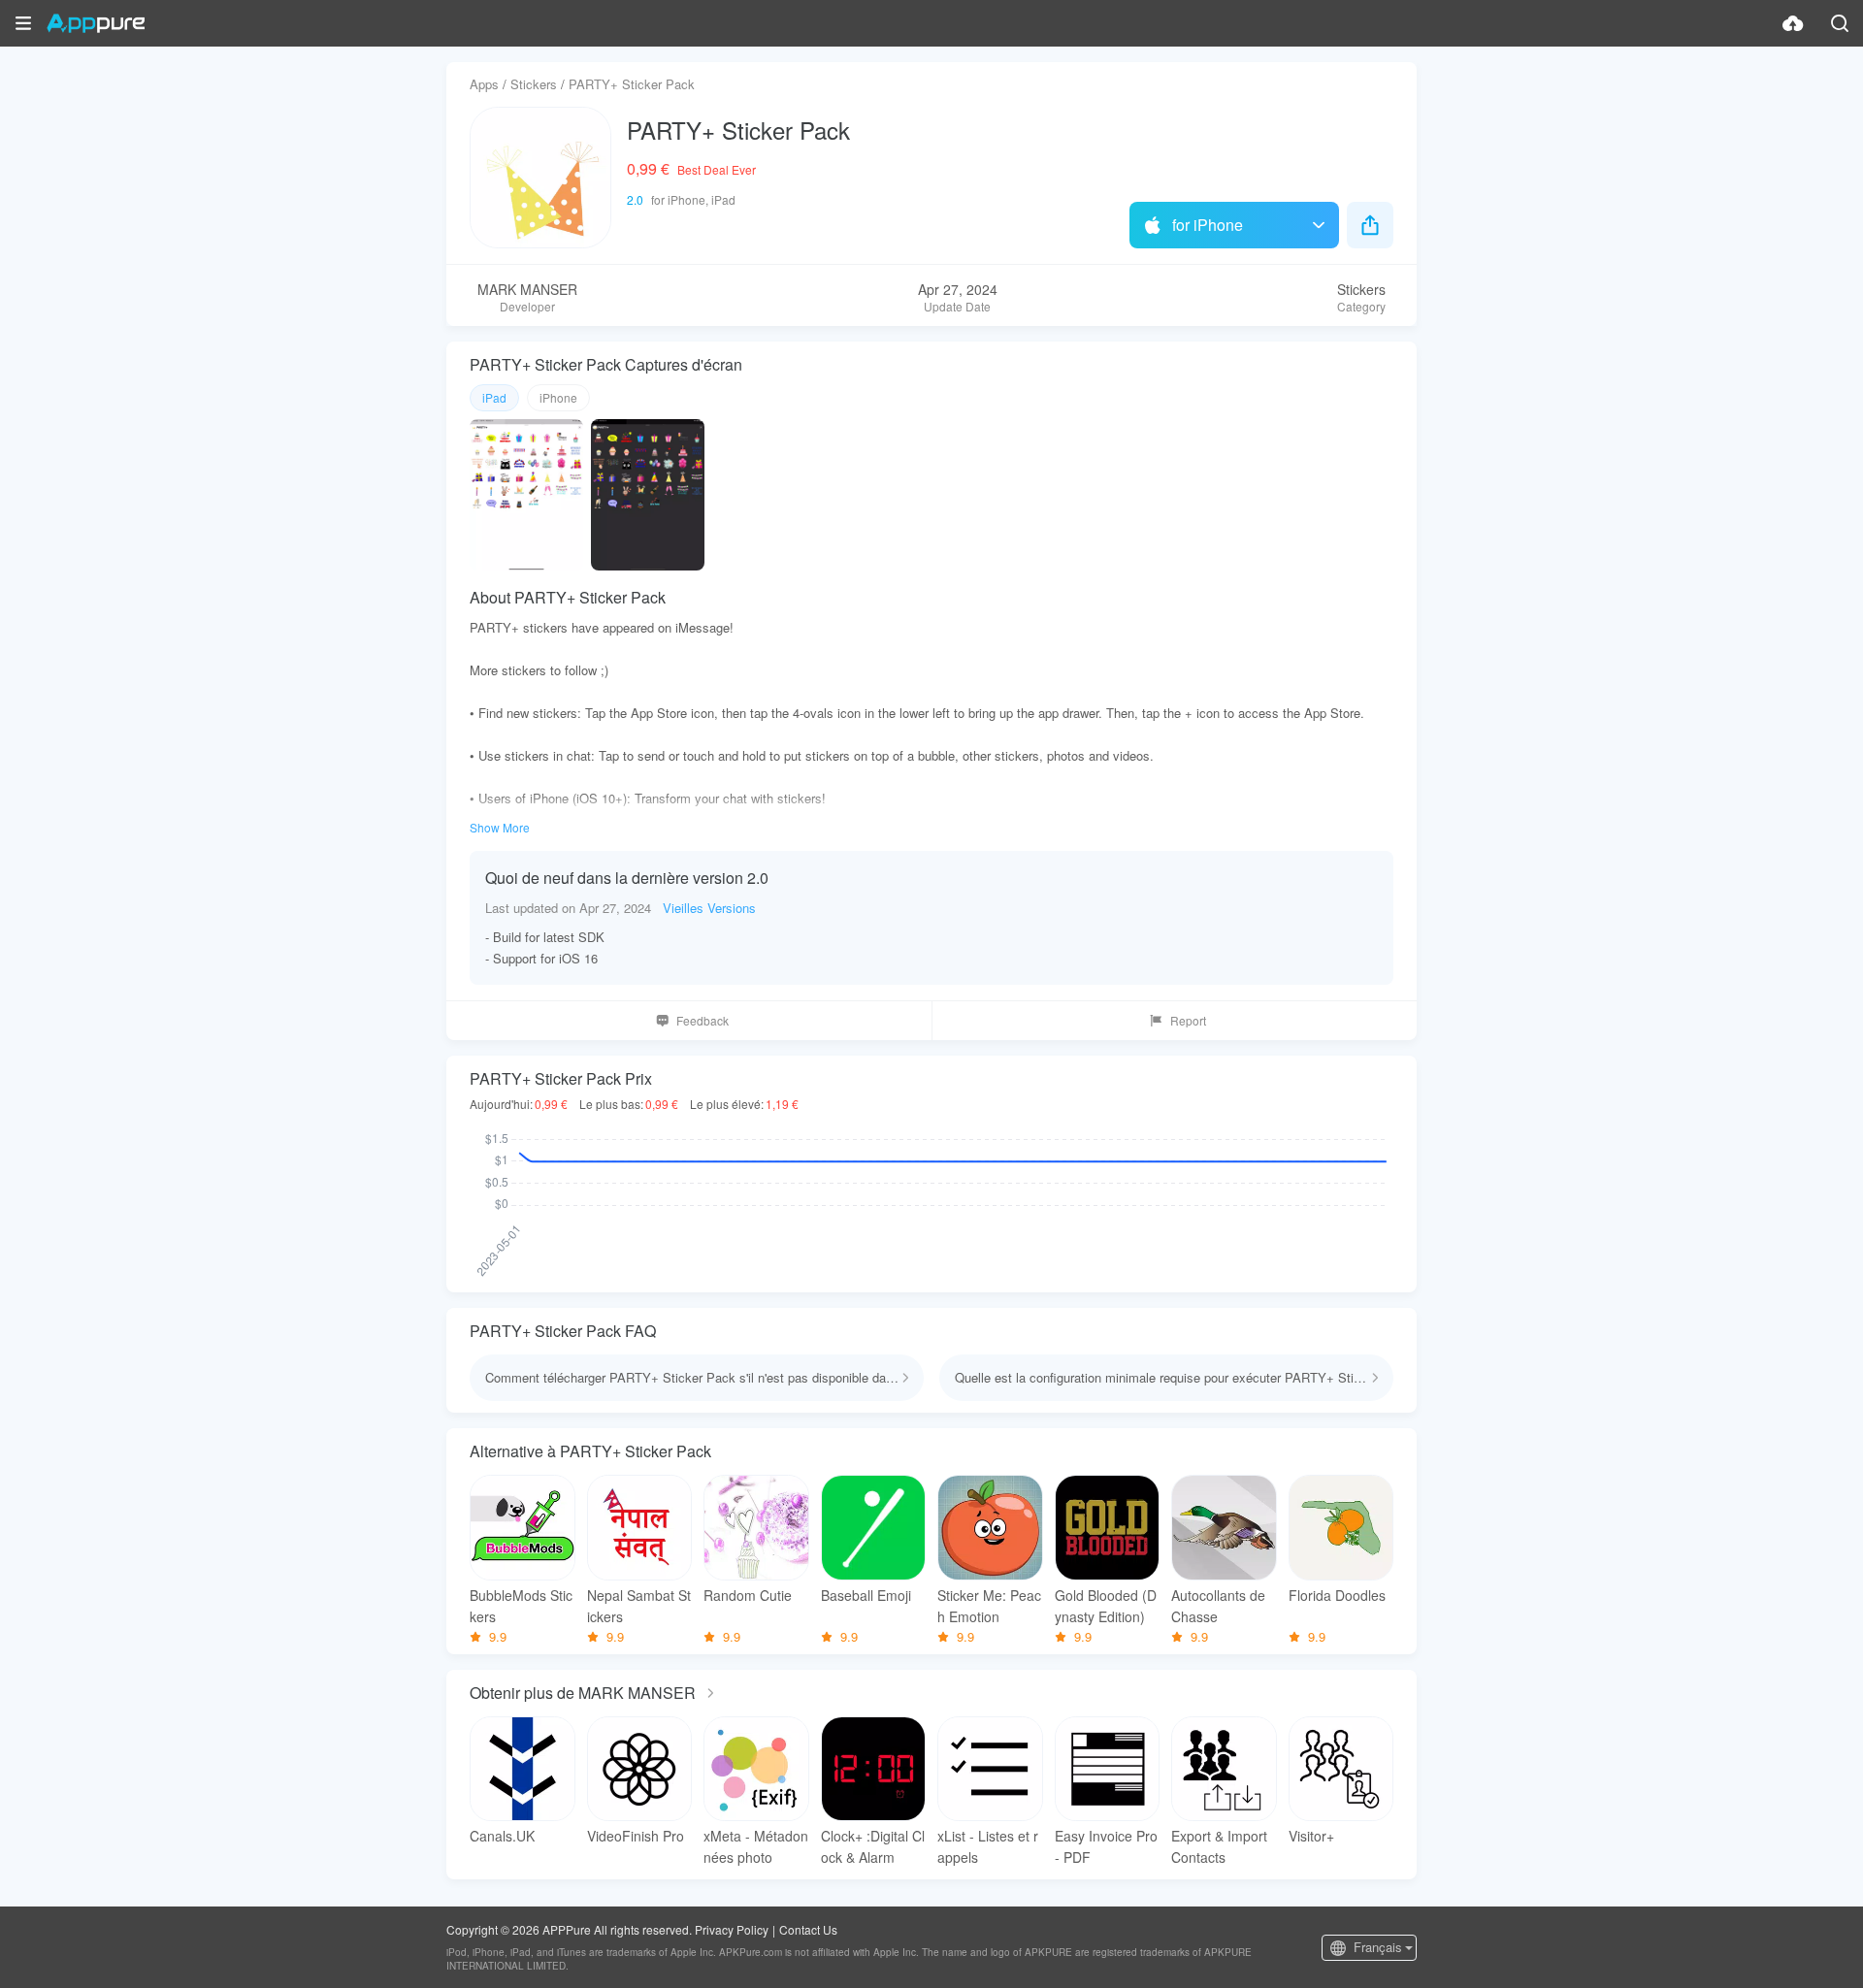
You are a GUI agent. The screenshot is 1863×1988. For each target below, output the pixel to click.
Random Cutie (748, 1595)
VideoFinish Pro (636, 1836)
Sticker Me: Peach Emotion (989, 1606)
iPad (494, 397)
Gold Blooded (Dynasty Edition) (1106, 1606)
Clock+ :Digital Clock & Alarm (873, 1846)
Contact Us (808, 1929)
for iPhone (1208, 225)
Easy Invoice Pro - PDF (1106, 1846)
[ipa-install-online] (1793, 23)
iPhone (558, 397)
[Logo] (96, 23)
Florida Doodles (1337, 1595)
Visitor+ (1311, 1836)
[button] (23, 23)
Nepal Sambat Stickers (639, 1606)
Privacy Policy (732, 1929)
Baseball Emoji (866, 1595)
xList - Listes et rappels (988, 1846)
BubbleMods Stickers (521, 1606)
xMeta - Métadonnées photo (756, 1846)
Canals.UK (502, 1836)
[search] (1840, 23)
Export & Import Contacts (1219, 1846)
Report (1188, 1020)
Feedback (703, 1020)
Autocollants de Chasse (1218, 1606)
